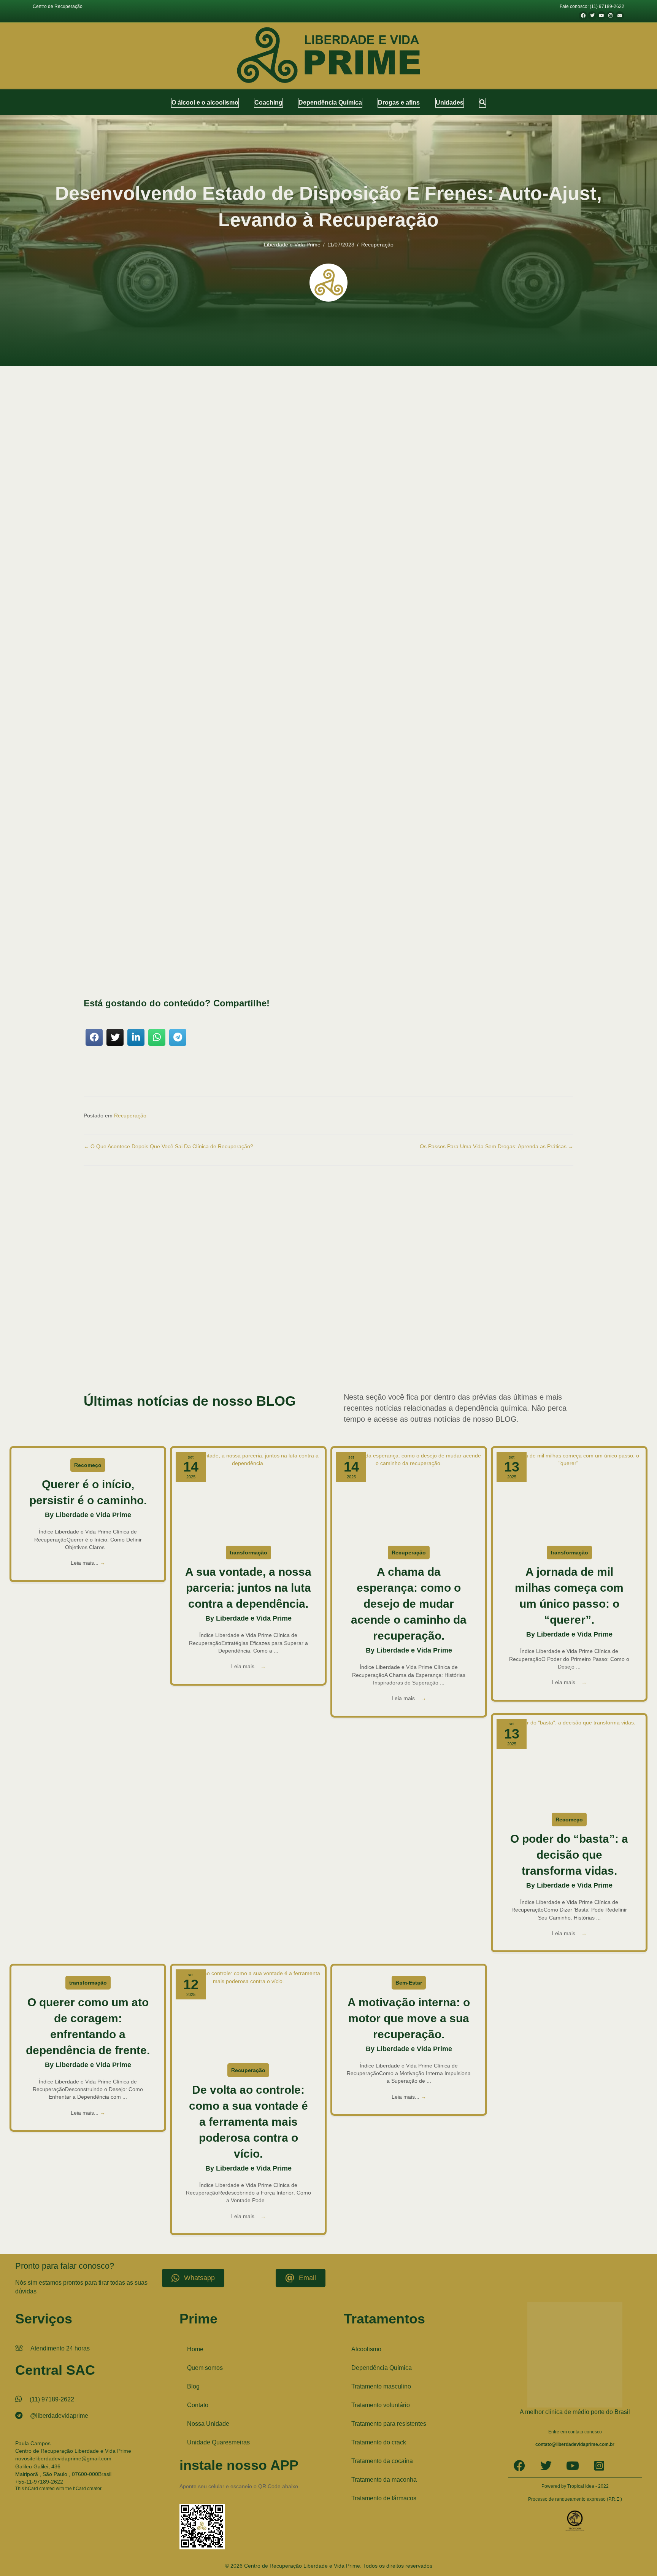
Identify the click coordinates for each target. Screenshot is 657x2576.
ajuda (288, 765)
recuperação (176, 842)
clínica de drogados (450, 1319)
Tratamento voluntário (381, 2405)
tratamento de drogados (290, 1342)
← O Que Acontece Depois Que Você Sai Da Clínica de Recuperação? (168, 1146)
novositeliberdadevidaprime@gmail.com (63, 2458)
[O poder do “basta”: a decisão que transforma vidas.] (569, 1762)
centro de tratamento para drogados (308, 1319)
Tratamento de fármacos (384, 2498)
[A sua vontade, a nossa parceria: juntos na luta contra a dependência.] (248, 1495)
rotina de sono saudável (209, 744)
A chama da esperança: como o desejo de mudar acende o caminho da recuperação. (409, 1604)
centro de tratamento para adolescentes (236, 1319)
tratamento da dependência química (117, 1342)
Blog (193, 2386)
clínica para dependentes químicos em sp (265, 1327)
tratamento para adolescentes (282, 1350)
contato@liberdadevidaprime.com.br (575, 2444)
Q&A (120, 653)
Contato (198, 2405)
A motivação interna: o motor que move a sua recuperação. (409, 2018)
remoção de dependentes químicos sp (489, 1334)
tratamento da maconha (173, 1342)
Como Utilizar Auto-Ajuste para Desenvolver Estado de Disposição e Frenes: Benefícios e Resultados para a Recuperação (261, 645)
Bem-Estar (409, 1983)
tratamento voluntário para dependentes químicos (266, 1357)
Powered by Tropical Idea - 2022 (575, 2486)
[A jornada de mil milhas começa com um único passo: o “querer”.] (569, 1495)
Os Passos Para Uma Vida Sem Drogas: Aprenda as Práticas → (497, 1146)
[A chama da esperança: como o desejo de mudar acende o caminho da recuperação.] (409, 1495)
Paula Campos (33, 2443)
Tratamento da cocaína (382, 2461)
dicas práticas (359, 730)
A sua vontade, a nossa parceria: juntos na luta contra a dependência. (248, 1588)
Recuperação (377, 245)
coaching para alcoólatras (405, 1327)
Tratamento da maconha (384, 2480)
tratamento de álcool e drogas (341, 1342)
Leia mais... (88, 1563)
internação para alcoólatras (194, 1334)
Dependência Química (382, 2368)
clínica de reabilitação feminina (198, 1327)
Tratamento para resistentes (389, 2424)
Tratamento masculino (381, 2386)
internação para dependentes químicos (257, 1334)
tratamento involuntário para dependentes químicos (464, 1342)
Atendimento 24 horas (60, 2348)
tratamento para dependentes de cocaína (401, 1350)
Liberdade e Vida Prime (292, 245)
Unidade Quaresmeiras (218, 2442)
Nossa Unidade (208, 2424)
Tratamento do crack (379, 2442)
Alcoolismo (366, 2349)
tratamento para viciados (125, 1357)
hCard (32, 2488)
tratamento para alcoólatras (337, 1350)
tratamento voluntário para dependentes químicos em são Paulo (372, 1357)
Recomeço (88, 1465)
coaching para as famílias (454, 1327)
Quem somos (205, 2368)
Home (195, 2349)
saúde (206, 850)
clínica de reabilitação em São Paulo (135, 1327)
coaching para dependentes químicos (513, 1327)
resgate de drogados (545, 1334)
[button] (482, 102)
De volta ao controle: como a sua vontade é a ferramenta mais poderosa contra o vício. (248, 2122)
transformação (248, 1553)
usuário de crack (546, 1357)
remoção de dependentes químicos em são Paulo (406, 1334)
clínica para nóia (320, 1327)
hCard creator (87, 2488)
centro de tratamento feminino (111, 1319)
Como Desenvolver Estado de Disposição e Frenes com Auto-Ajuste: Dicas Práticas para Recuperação (238, 638)
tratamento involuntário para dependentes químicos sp (203, 1350)
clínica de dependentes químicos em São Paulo (386, 1319)
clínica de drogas (485, 1319)
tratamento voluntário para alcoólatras (184, 1357)
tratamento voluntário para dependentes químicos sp (480, 1357)
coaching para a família (358, 1327)
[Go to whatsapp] (639, 2554)
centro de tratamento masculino (169, 1319)
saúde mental (538, 964)
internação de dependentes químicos (134, 1334)
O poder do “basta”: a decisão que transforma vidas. (569, 1855)
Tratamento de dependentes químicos (231, 1342)
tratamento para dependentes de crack (477, 1350)
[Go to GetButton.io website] (639, 2568)
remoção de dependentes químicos (327, 1334)
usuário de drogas (100, 1365)
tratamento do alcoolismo (393, 1342)
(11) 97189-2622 (52, 2399)
